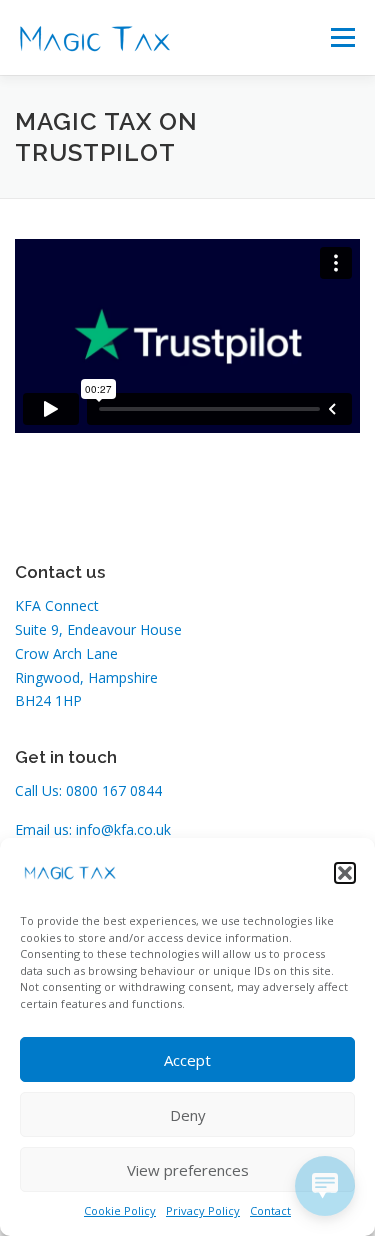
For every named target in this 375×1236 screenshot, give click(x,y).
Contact (270, 1210)
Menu (342, 37)
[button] (345, 873)
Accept (187, 1060)
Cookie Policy (120, 1210)
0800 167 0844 (114, 790)
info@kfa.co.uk (123, 829)
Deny (188, 1115)
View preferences (188, 1170)
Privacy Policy (203, 1210)
